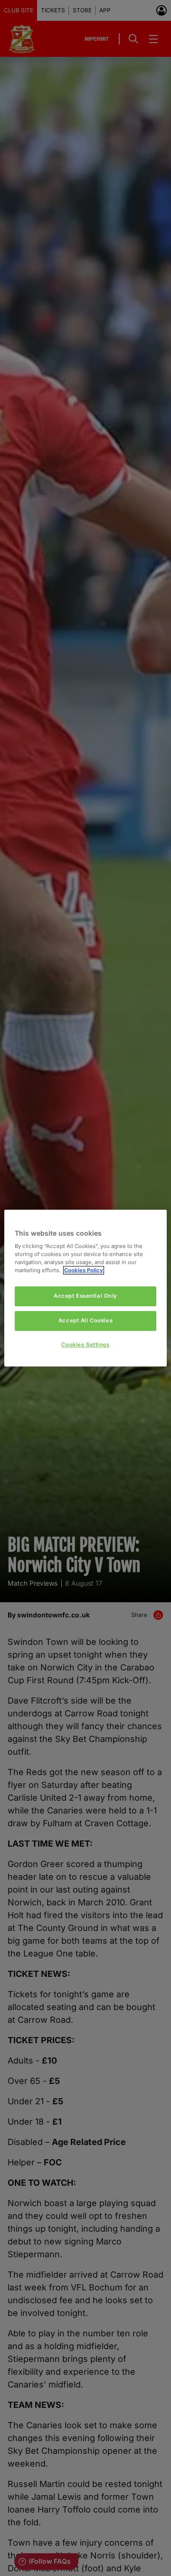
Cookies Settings (85, 1345)
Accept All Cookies (85, 1320)
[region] (85, 1288)
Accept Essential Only (85, 1296)
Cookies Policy (84, 1270)
